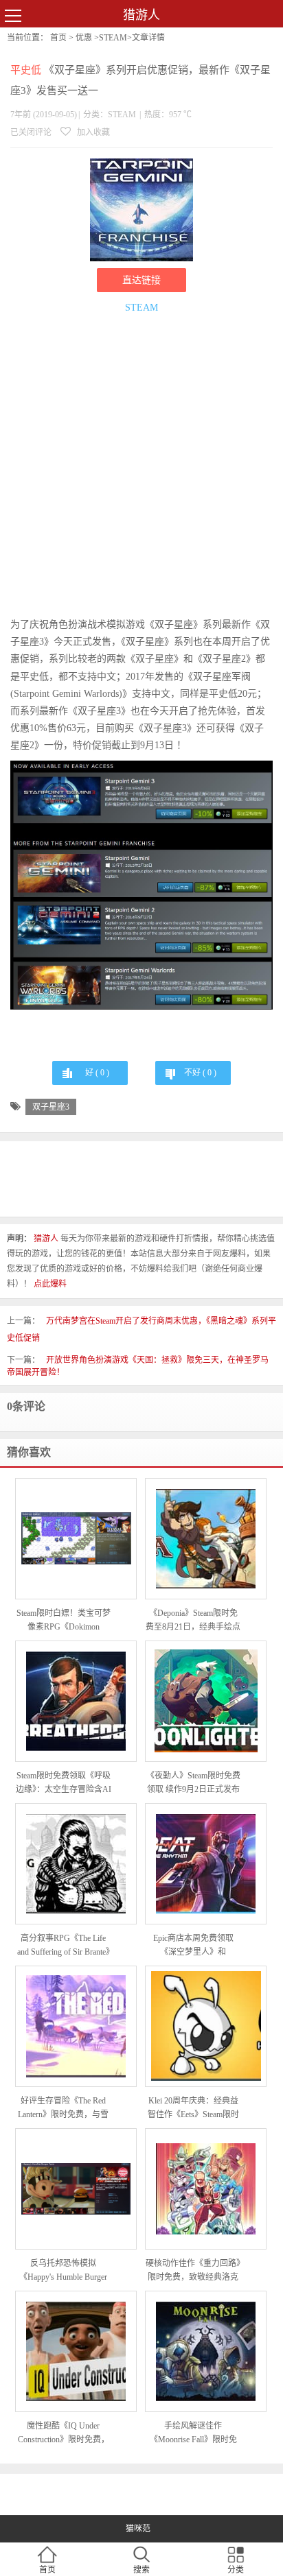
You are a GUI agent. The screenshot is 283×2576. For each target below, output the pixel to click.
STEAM (113, 38)
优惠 (84, 38)
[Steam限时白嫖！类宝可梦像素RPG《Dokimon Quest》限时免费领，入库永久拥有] (76, 1538)
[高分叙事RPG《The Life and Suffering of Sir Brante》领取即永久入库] (76, 1864)
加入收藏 (92, 132)
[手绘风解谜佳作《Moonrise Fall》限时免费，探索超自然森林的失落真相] (206, 2351)
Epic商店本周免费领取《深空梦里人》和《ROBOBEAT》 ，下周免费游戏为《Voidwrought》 (193, 1946)
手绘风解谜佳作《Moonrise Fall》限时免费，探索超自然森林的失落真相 (193, 2434)
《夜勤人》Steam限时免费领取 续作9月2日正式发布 (193, 1782)
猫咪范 (138, 2529)
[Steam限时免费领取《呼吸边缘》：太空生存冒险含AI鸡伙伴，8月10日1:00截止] (76, 1701)
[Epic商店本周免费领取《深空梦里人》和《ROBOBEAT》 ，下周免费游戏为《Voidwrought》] (206, 1864)
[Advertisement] (141, 468)
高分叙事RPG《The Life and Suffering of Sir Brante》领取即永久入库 (64, 1946)
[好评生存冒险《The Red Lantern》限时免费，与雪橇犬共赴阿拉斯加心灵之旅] (76, 2026)
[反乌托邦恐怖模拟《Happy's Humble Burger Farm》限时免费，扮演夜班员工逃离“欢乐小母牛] (76, 2189)
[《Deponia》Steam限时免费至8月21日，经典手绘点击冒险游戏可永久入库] (206, 1539)
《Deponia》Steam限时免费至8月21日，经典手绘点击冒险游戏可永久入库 (193, 1621)
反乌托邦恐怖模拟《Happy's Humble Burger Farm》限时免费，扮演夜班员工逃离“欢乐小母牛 (64, 2271)
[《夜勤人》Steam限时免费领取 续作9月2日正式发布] (206, 1701)
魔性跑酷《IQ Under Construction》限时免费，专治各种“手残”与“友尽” (64, 2434)
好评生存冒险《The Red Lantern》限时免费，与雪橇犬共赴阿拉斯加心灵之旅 (63, 2109)
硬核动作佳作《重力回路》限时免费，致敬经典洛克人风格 (193, 2271)
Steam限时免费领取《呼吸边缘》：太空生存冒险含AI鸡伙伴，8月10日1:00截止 (64, 1784)
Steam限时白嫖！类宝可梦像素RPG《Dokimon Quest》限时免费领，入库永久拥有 (64, 1621)
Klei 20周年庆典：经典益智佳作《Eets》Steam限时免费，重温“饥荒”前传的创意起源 (193, 2109)
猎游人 (141, 15)
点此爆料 (50, 1284)
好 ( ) (97, 1073)
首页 (58, 38)
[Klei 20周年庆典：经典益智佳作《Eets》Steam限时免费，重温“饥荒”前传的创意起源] (206, 2026)
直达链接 (141, 280)
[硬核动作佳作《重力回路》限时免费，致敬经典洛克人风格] (206, 2189)
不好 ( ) (200, 1073)
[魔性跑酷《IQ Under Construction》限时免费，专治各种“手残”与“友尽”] (76, 2351)
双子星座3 (51, 1107)
